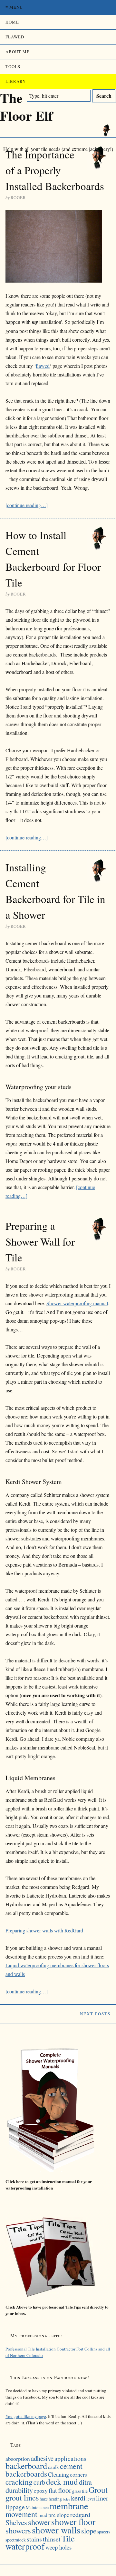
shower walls (56, 2530)
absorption (18, 2459)
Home (12, 22)
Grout (98, 2490)
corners (78, 2475)
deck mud (62, 2481)
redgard (80, 2515)
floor (65, 2490)
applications (70, 2458)
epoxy (41, 2491)
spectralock (16, 2540)
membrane (69, 2506)
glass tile (80, 2491)
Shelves (16, 2522)
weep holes (58, 2547)
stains (34, 2539)
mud (43, 2515)
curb (39, 2482)
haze (44, 2499)
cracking (19, 2482)
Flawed (15, 37)
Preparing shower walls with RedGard (44, 1930)
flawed (43, 366)
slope (89, 2531)
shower (39, 2522)
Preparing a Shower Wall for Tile (40, 1241)
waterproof (25, 2546)
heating (55, 2499)
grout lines (22, 2497)
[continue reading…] (27, 505)
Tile (68, 2538)
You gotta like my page (26, 2416)
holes (66, 2499)
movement (21, 2514)
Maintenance (37, 2508)
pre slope (59, 2515)
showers (18, 2530)
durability (19, 2490)
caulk (53, 2467)
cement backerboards (44, 2470)
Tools (13, 66)
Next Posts (95, 2014)
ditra (85, 2482)
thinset (52, 2539)
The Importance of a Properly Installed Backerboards (55, 170)
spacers (104, 2532)
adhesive (42, 2458)
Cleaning (58, 2474)
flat (53, 2490)
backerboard (26, 2466)
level (91, 2499)
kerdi (78, 2498)
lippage (15, 2507)
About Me (18, 52)
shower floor (73, 2522)
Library (16, 81)
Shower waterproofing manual (77, 1303)
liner (102, 2498)
